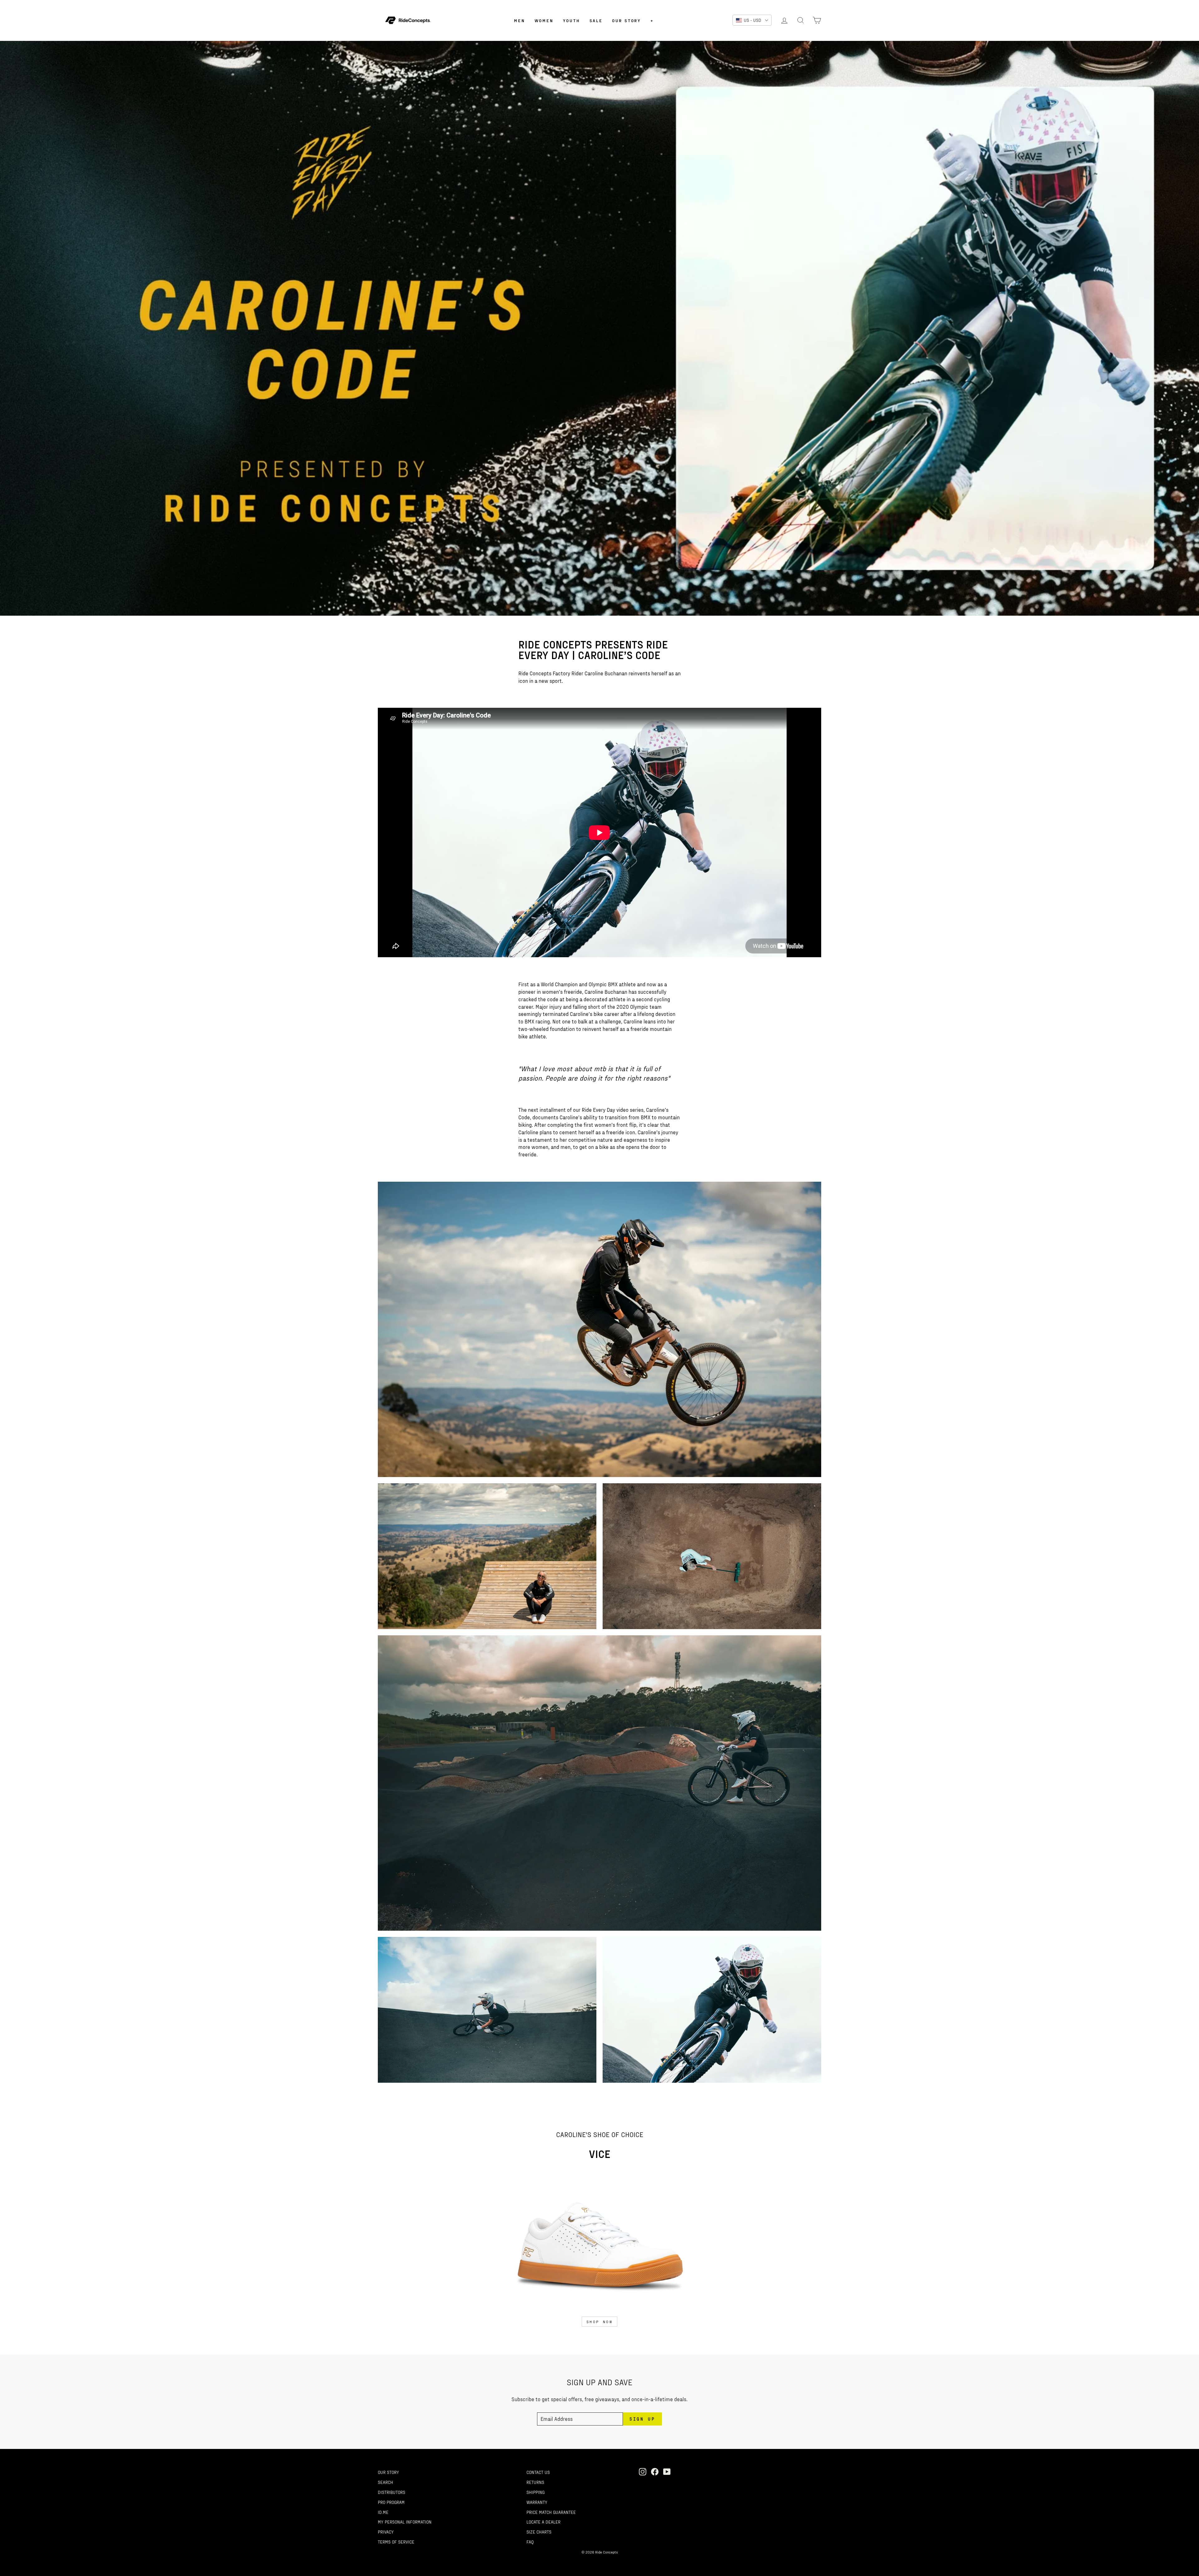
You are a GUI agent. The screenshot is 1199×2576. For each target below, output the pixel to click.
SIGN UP (567, 1348)
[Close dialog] (690, 1225)
